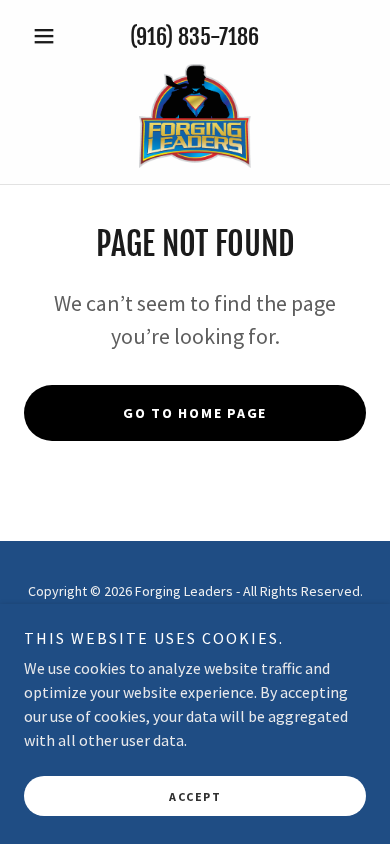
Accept (195, 796)
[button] (49, 36)
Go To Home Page (195, 413)
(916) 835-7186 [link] (194, 36)
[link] (195, 116)
